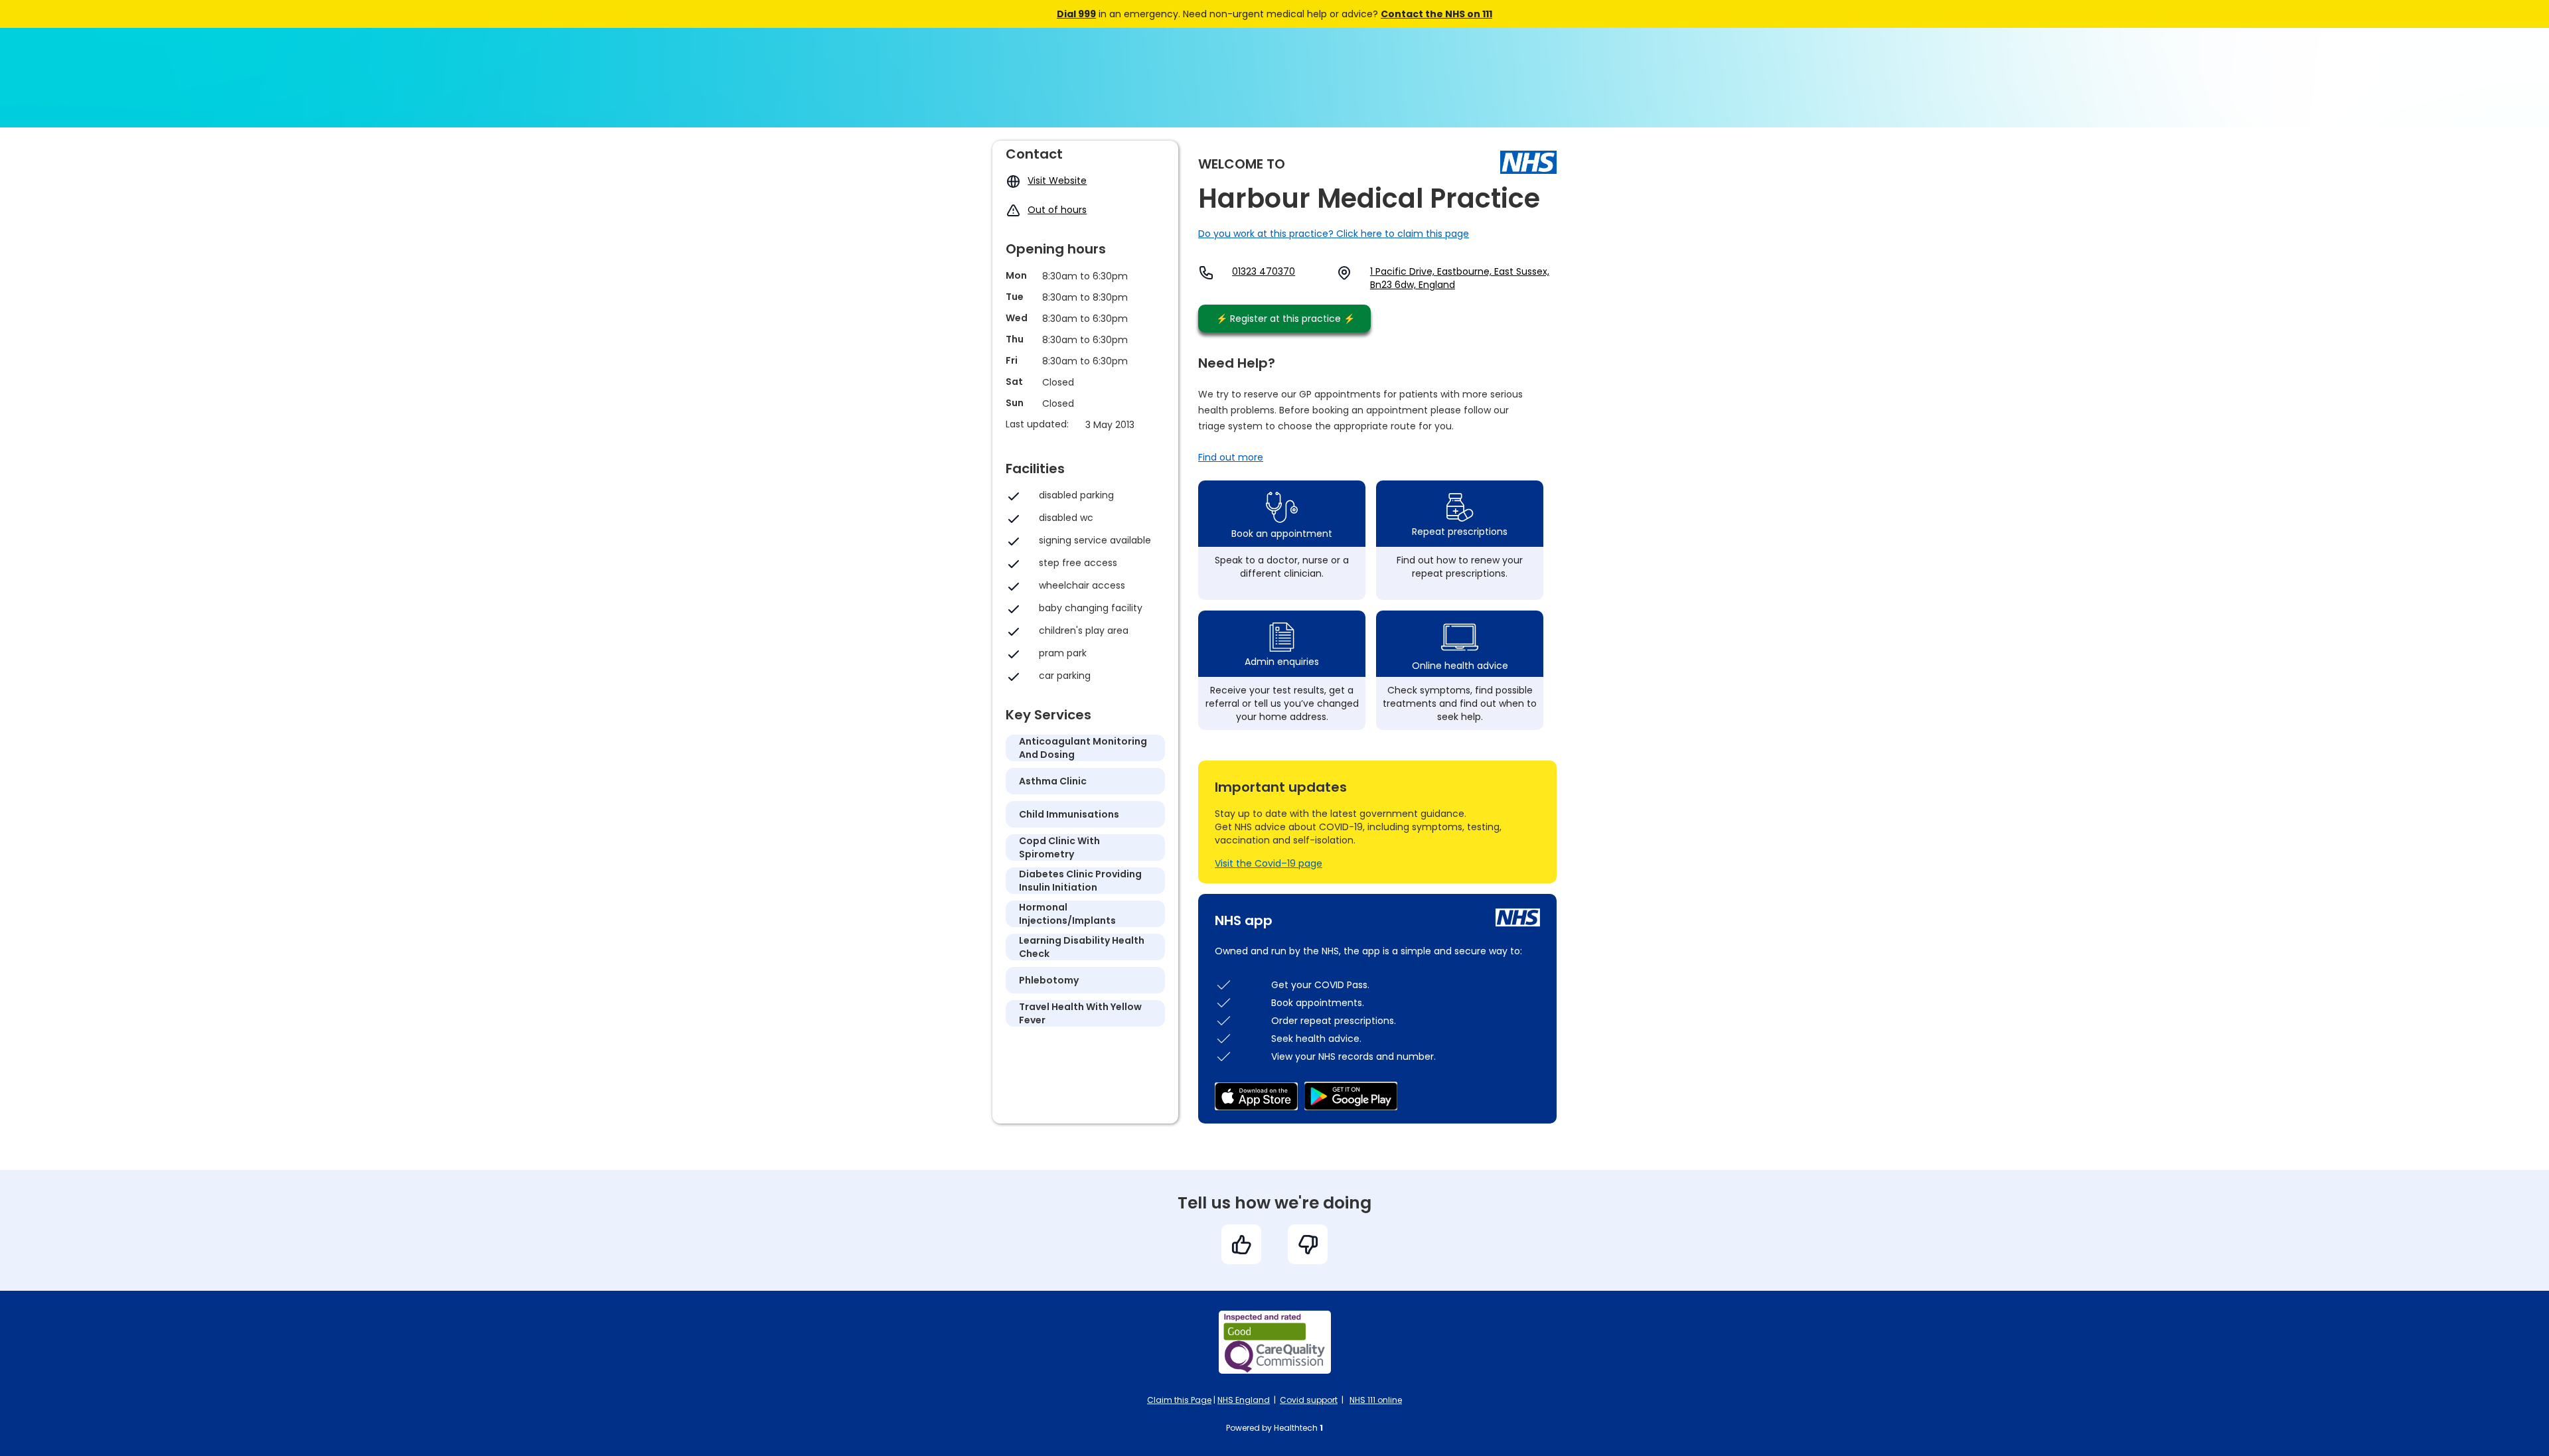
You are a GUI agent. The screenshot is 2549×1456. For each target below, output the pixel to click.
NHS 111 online (1376, 1400)
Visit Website (1057, 181)
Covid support (1309, 1400)
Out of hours (1057, 210)
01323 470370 (1264, 271)
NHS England (1244, 1400)
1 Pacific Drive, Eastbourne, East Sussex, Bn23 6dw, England (1460, 278)
